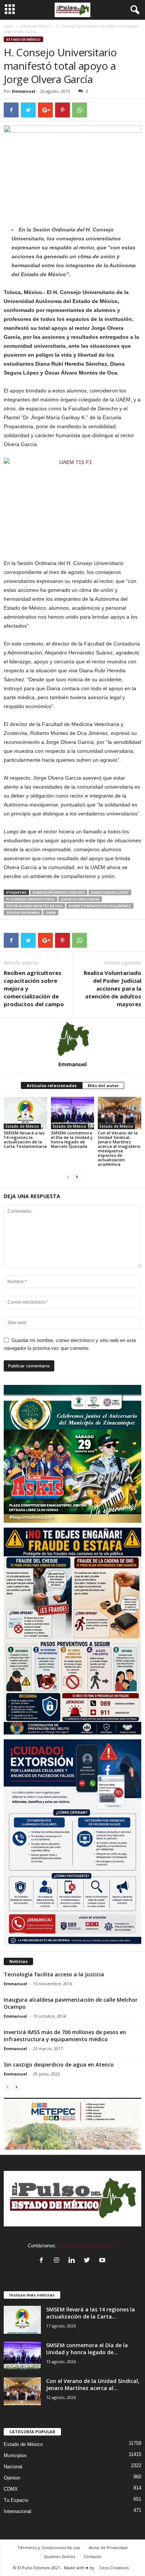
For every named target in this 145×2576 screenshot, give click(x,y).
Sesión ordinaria (23, 913)
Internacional (17, 2511)
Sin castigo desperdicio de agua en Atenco (59, 2064)
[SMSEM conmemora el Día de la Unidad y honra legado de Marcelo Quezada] (73, 1113)
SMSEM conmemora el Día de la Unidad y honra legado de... (87, 2349)
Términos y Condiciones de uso (49, 2547)
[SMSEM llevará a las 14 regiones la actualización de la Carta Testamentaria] (25, 1113)
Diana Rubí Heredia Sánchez (59, 892)
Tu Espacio (16, 2500)
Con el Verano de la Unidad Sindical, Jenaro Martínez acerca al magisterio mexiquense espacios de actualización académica (119, 1148)
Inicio (8, 26)
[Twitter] (89, 2261)
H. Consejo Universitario (30, 899)
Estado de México (35, 26)
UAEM (51, 913)
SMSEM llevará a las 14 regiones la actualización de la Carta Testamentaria (25, 1139)
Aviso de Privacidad (108, 2547)
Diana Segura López (110, 892)
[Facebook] (43, 2261)
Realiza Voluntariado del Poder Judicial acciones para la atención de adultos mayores (112, 988)
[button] (133, 10)
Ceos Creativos (114, 2568)
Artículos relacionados (52, 1085)
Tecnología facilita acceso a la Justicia (54, 1974)
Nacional (13, 2467)
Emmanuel (24, 91)
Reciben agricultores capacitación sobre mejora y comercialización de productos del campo (34, 988)
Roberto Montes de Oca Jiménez (100, 906)
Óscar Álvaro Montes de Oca (34, 906)
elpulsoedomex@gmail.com (88, 2246)
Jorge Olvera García (80, 899)
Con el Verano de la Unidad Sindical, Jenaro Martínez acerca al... (93, 2384)
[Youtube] (103, 2261)
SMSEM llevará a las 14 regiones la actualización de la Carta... (91, 2313)
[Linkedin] (73, 2261)
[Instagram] (58, 2261)
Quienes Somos (59, 2556)
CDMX (11, 2489)
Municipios (15, 2455)
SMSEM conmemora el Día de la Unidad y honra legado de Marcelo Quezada (72, 1139)
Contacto (93, 2556)
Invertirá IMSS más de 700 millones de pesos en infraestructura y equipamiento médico (65, 2036)
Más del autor (103, 1085)
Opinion (12, 2478)
